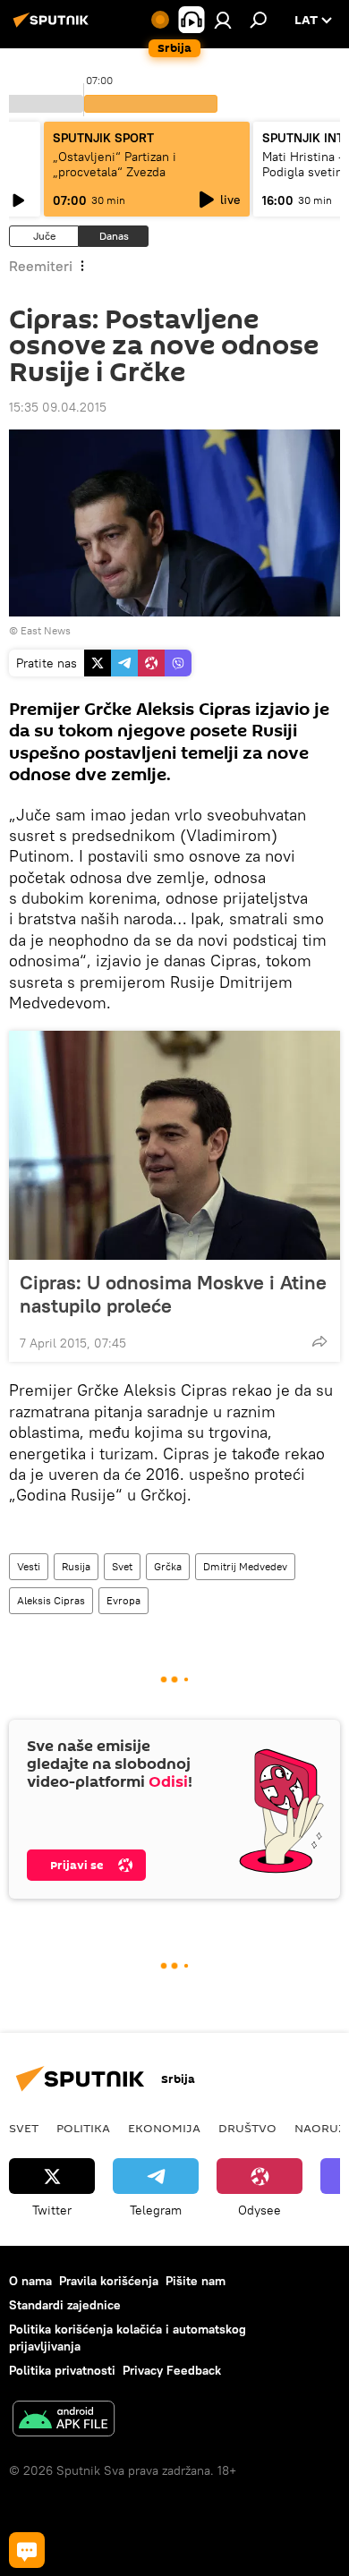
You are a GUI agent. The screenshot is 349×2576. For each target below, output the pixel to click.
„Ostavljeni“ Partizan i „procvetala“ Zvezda (115, 164)
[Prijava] (223, 20)
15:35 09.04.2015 (58, 407)
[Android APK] (64, 2421)
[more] (319, 1341)
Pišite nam (196, 2281)
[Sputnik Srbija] (54, 27)
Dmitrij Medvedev (245, 1566)
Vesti (29, 1566)
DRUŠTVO (247, 2128)
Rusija (76, 1566)
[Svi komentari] (27, 2550)
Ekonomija (164, 2128)
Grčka (168, 1566)
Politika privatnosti (62, 2370)
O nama (30, 2281)
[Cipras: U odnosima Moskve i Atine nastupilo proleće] (174, 1145)
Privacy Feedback (172, 2370)
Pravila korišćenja (109, 2281)
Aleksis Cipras (51, 1600)
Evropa (123, 1600)
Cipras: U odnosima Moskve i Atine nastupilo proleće (173, 1294)
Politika (83, 2128)
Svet (122, 1566)
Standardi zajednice (65, 2305)
